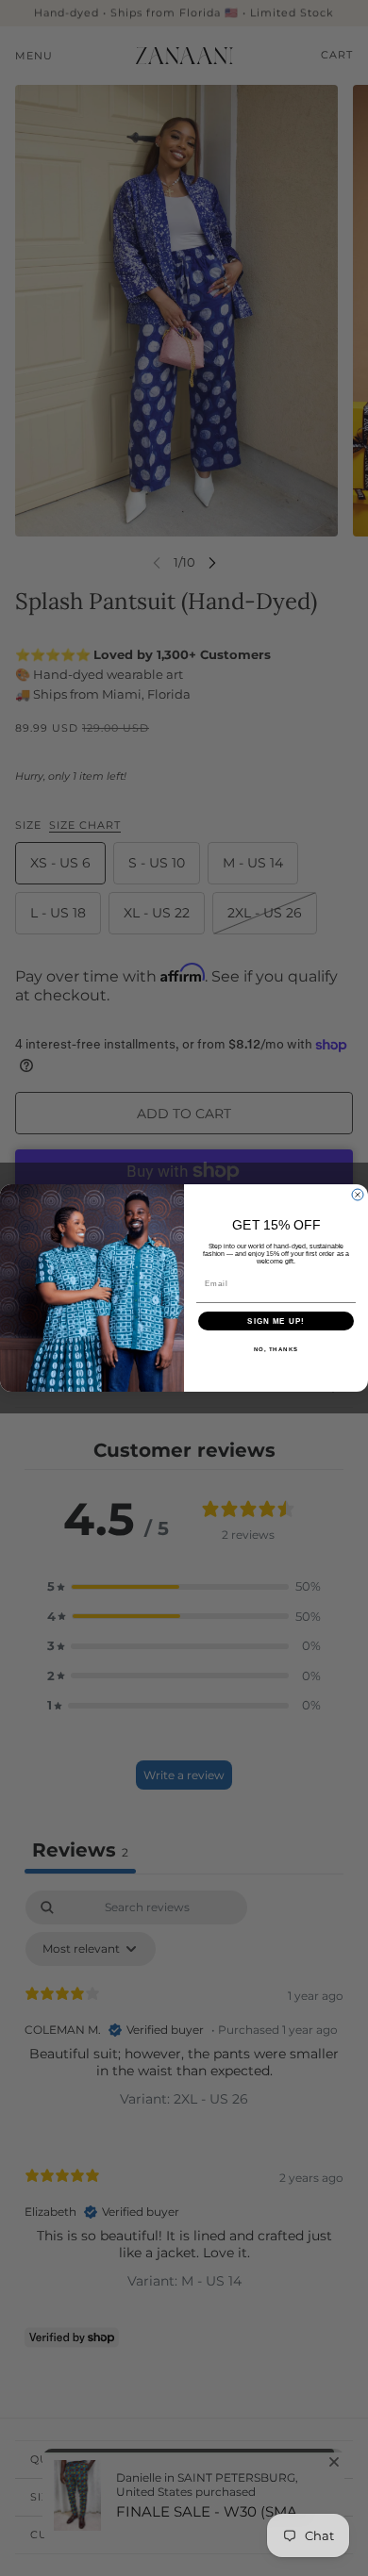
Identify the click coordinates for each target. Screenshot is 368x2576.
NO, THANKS (276, 1350)
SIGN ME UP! (276, 1321)
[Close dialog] (358, 1195)
